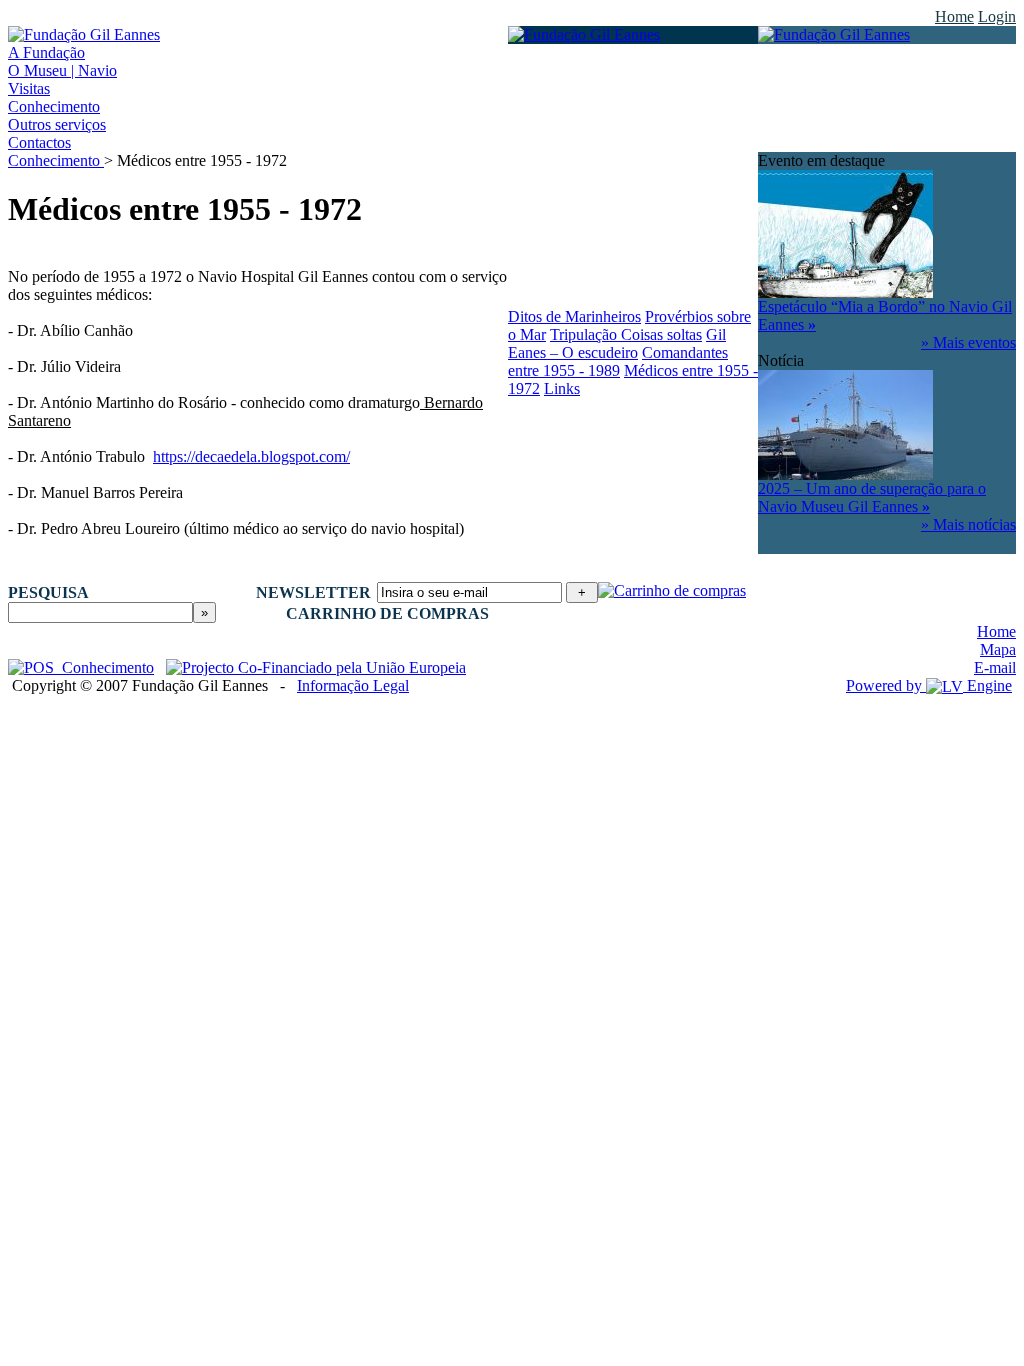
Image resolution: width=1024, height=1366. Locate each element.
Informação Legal (353, 685)
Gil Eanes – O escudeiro (617, 343)
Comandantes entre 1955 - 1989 (618, 361)
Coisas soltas (661, 334)
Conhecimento (56, 160)
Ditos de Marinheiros (574, 316)
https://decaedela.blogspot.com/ (251, 456)
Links (562, 388)
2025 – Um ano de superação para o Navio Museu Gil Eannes (872, 497)
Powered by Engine (929, 685)
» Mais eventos (968, 342)
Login (997, 16)
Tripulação (585, 334)
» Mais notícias (968, 524)
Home (954, 16)
